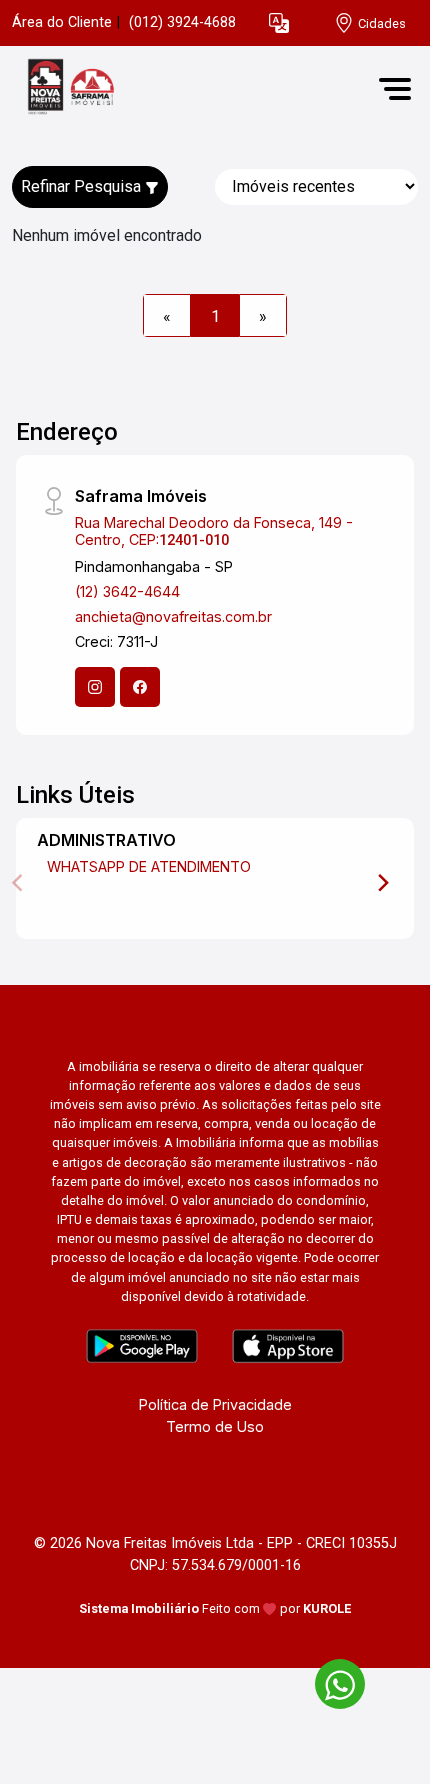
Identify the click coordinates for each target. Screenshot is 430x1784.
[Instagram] (95, 687)
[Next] (382, 883)
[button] (279, 23)
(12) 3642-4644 (127, 591)
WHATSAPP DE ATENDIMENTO (149, 866)
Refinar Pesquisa (83, 186)
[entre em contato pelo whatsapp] (330, 1680)
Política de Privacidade (215, 1404)
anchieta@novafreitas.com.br (173, 616)
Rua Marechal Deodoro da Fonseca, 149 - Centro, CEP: (214, 531)
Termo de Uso (215, 1426)
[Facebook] (140, 687)
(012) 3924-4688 (182, 22)
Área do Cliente (62, 22)
